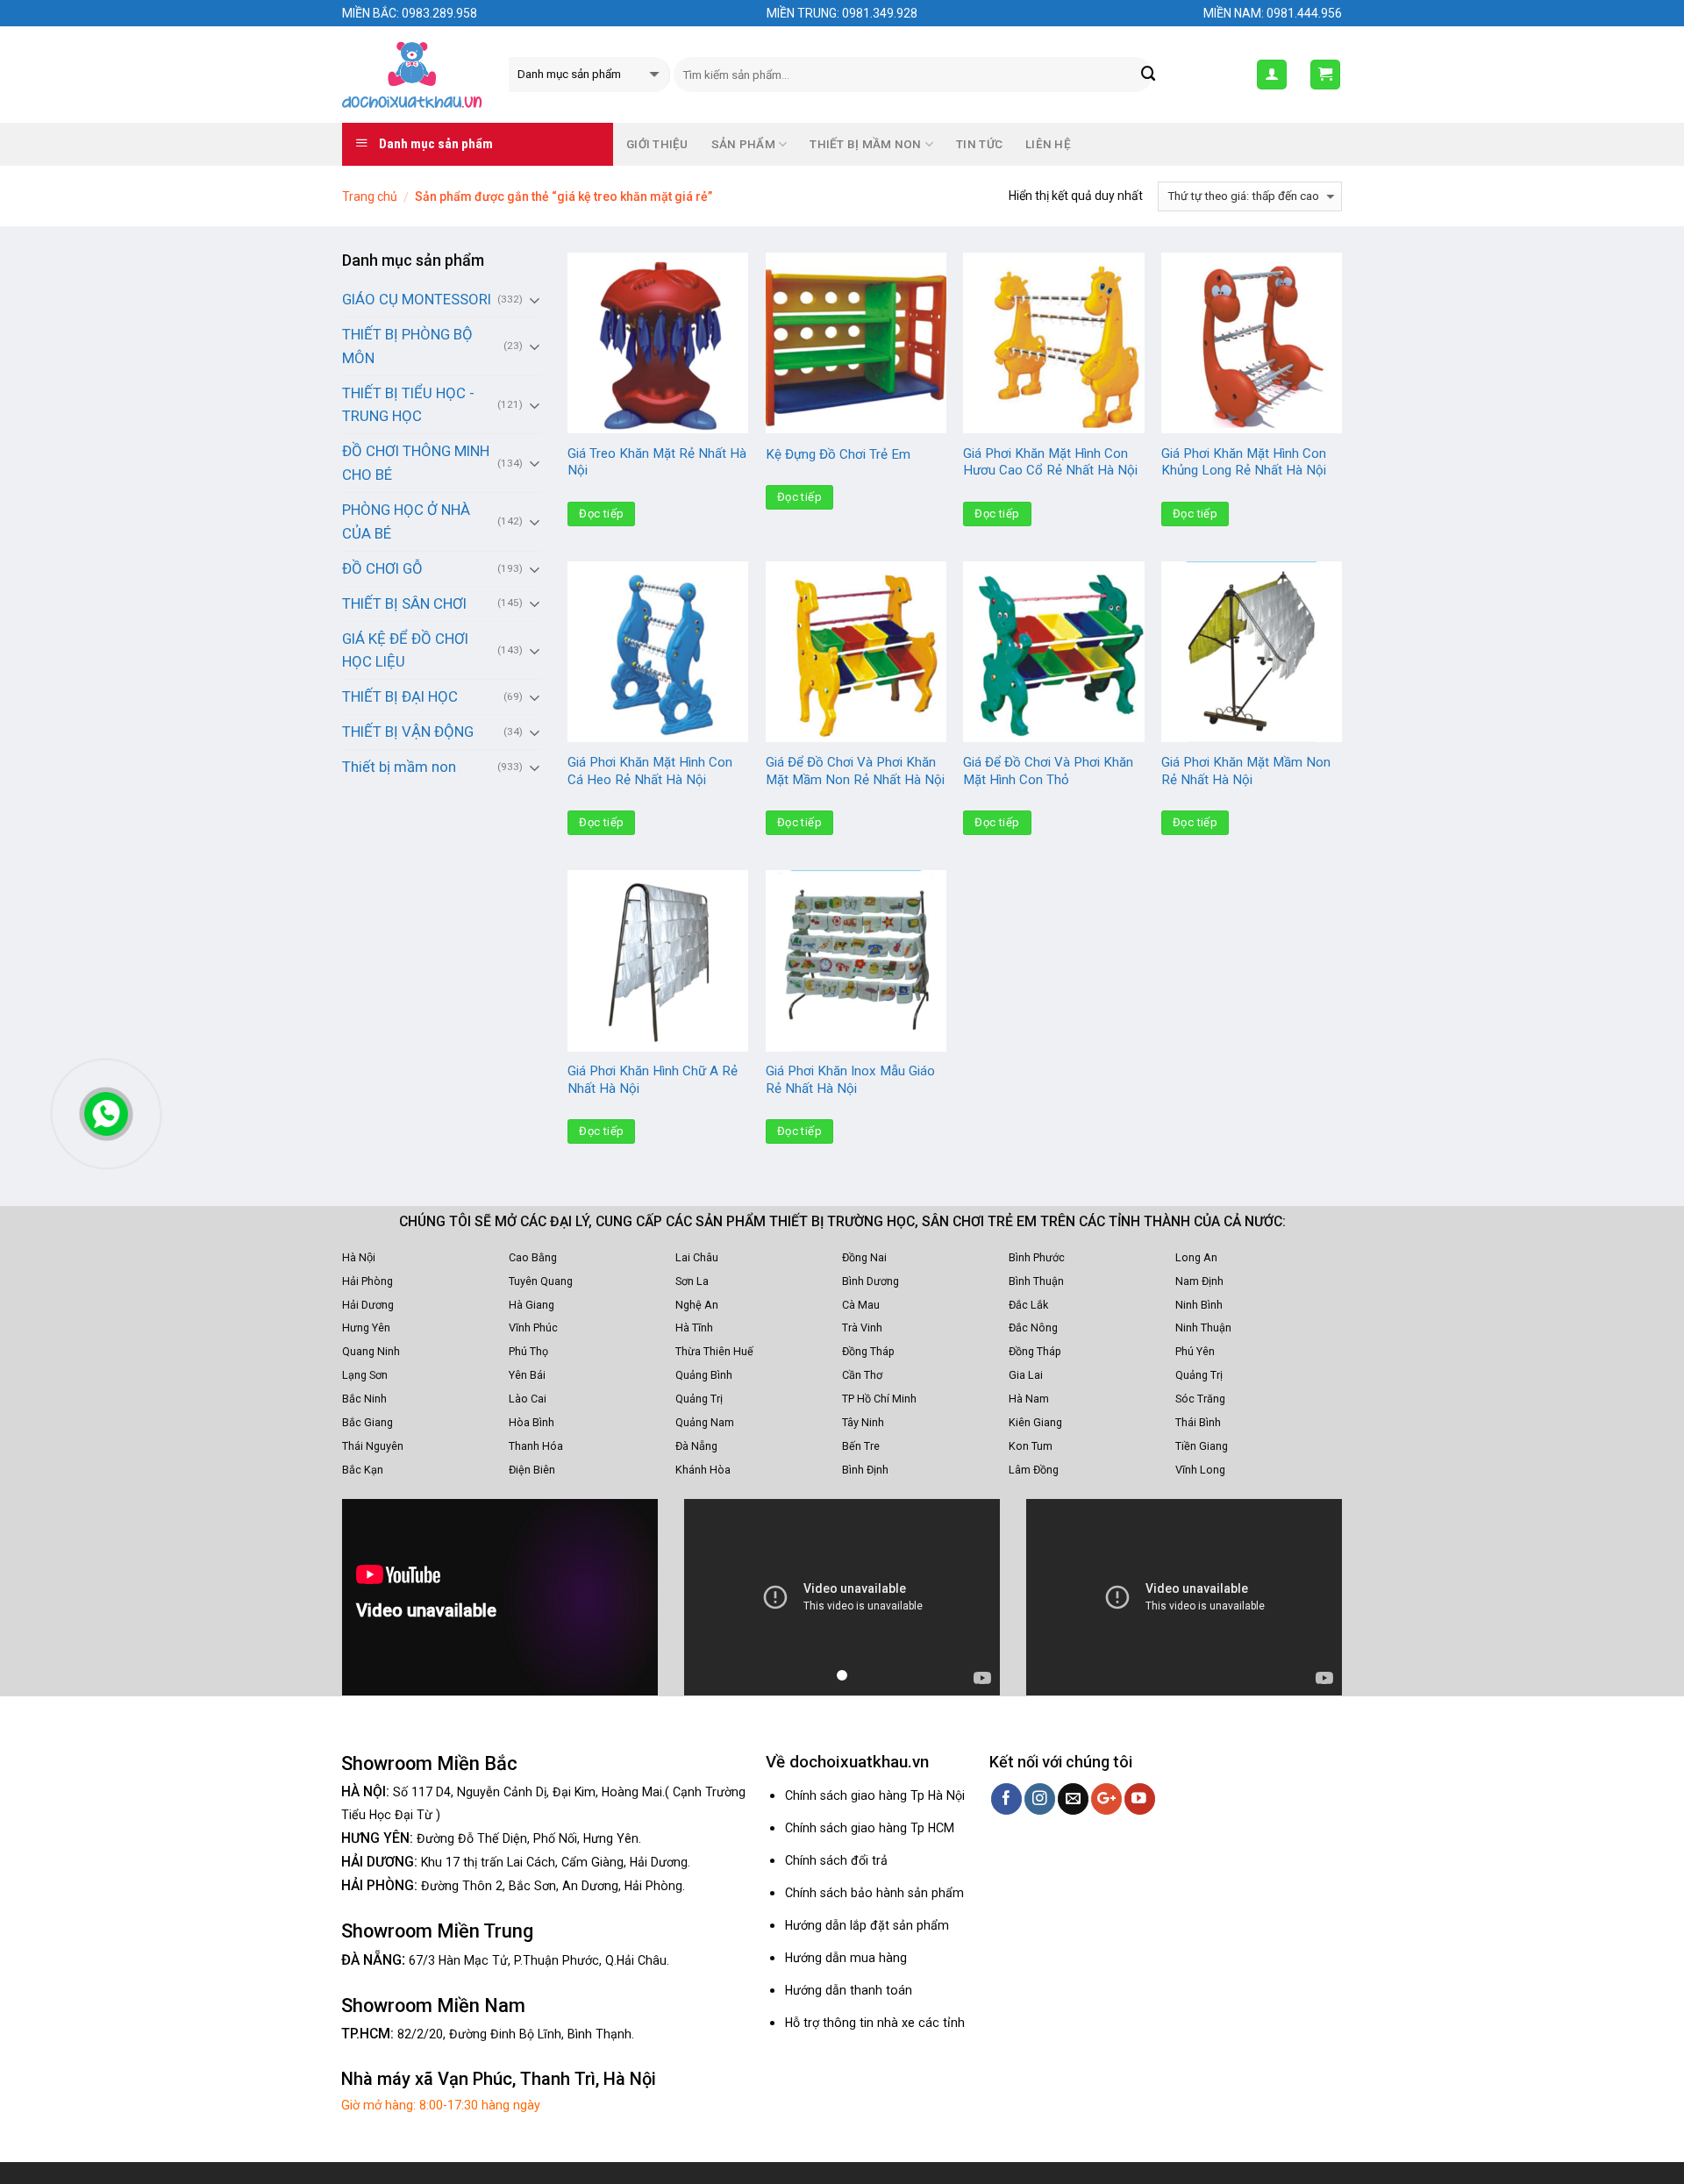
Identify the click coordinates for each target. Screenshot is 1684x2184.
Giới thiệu (657, 144)
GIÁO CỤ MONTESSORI (417, 299)
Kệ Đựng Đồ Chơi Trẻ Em (838, 454)
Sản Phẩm (743, 144)
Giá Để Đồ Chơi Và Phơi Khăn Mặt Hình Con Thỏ (1048, 771)
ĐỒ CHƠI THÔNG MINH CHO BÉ (416, 463)
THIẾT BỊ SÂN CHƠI (404, 603)
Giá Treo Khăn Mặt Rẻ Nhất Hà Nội (657, 462)
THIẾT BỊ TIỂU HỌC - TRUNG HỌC (408, 405)
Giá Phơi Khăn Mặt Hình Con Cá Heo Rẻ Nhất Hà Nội (650, 771)
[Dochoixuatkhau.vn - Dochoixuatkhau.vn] (412, 75)
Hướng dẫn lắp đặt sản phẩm (867, 1925)
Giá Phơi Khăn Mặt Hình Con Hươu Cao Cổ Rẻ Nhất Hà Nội (1050, 462)
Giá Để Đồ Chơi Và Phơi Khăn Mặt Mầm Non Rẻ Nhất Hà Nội (855, 771)
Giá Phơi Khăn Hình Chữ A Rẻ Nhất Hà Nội (653, 1080)
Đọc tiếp (601, 514)
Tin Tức (979, 144)
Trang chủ (370, 196)
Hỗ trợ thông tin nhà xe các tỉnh (875, 2023)
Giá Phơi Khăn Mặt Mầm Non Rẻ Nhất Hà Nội (1246, 771)
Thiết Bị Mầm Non (865, 144)
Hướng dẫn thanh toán (849, 1990)
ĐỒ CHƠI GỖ (382, 568)
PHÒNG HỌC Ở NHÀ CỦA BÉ (406, 521)
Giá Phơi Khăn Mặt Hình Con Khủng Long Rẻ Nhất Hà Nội (1244, 462)
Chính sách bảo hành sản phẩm (874, 1893)
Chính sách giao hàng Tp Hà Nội (875, 1795)
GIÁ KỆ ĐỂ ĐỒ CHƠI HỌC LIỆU (405, 650)
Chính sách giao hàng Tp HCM (870, 1828)
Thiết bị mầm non (399, 767)
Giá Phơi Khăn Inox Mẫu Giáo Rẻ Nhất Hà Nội (850, 1080)
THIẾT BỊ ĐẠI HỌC (400, 696)
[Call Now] (106, 1114)
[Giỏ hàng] (1326, 75)
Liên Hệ (1048, 144)
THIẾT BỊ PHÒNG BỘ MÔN (407, 346)
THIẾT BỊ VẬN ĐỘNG (408, 732)
